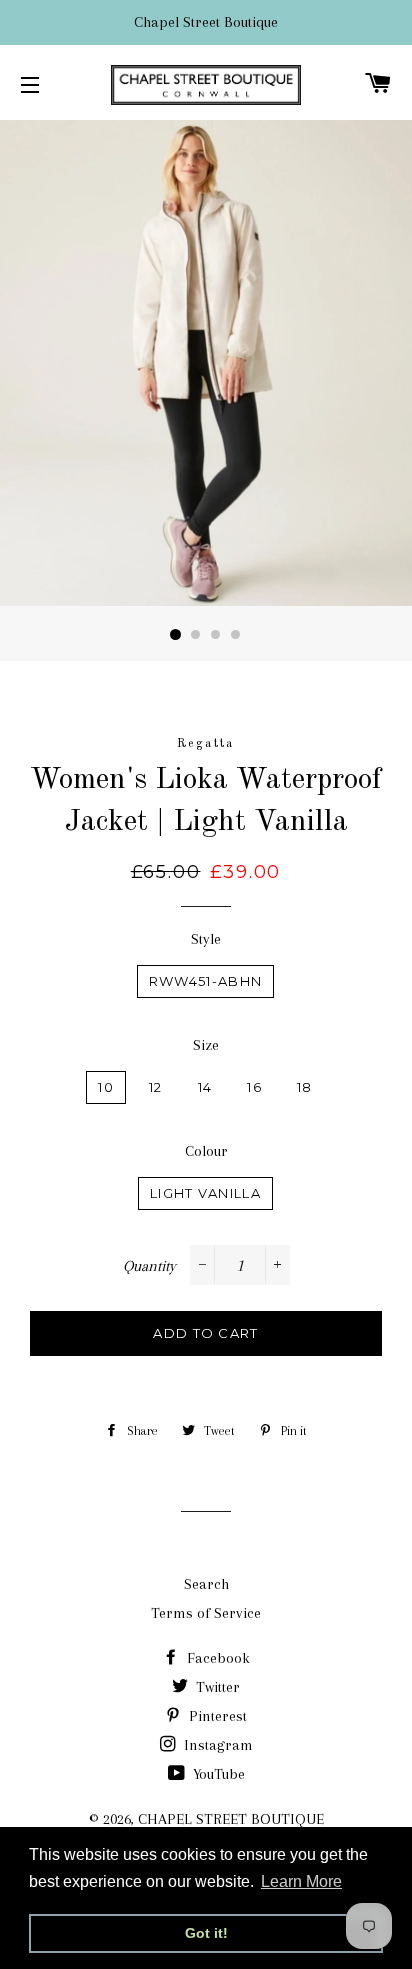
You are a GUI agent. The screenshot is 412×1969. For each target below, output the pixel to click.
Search (206, 1584)
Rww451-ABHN (205, 981)
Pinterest (216, 1716)
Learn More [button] (301, 1881)
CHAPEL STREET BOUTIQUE (231, 1819)
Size (206, 1045)
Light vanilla (205, 1193)
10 (106, 1087)
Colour (206, 1151)
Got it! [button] (206, 1933)
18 (305, 1087)
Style (206, 939)
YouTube (217, 1774)
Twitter (216, 1687)
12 (156, 1087)
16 (254, 1087)
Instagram (216, 1745)
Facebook (216, 1658)
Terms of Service (206, 1613)
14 (205, 1087)
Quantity (149, 1266)
